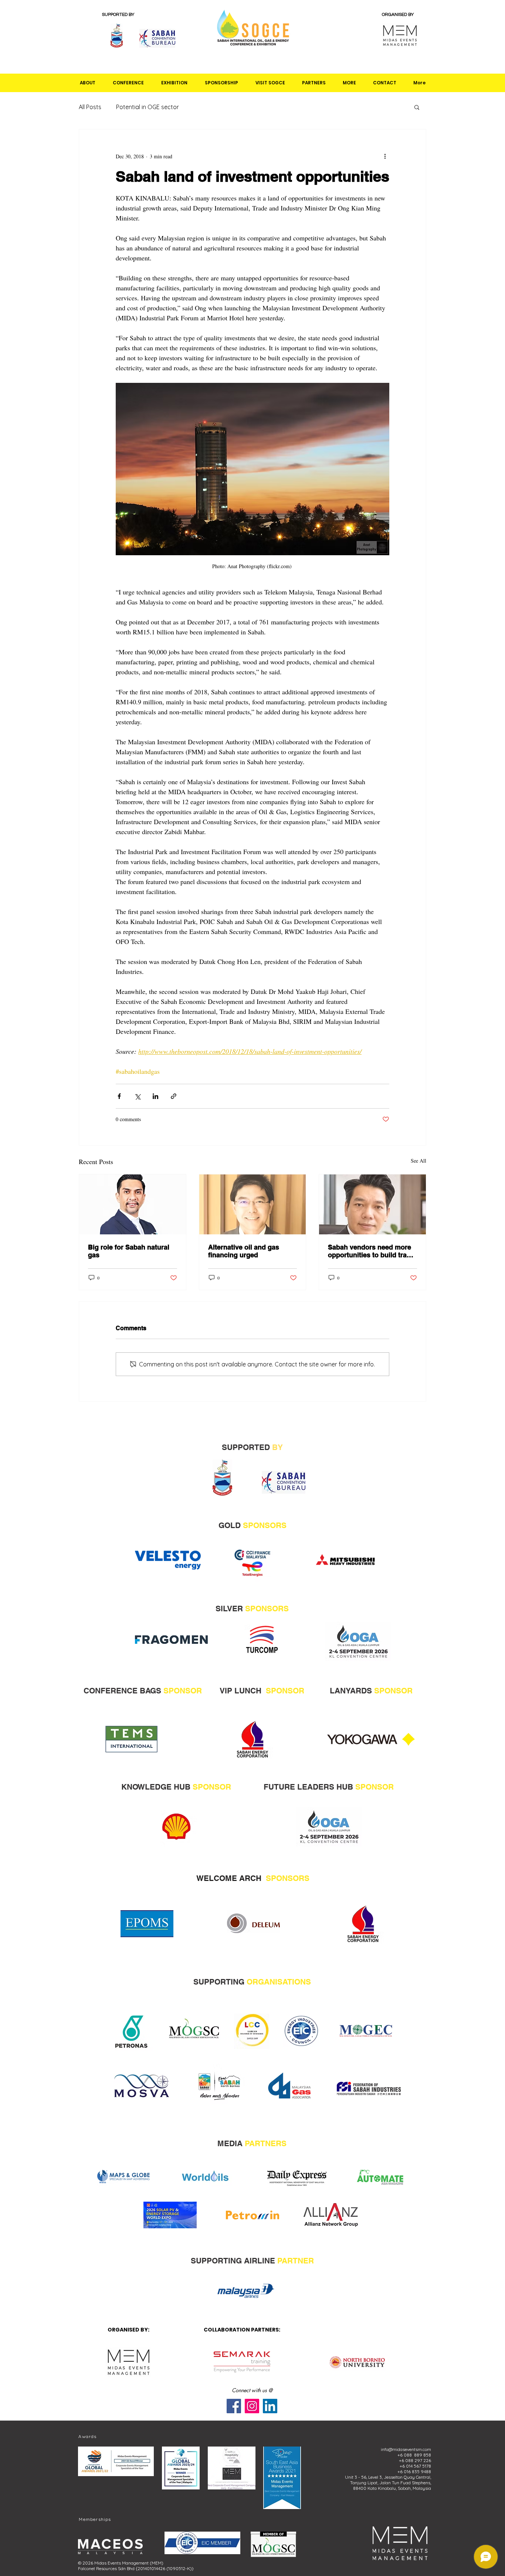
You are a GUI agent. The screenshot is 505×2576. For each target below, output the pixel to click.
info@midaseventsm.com (406, 2449)
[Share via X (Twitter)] (137, 1096)
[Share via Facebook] (119, 1096)
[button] (88, 83)
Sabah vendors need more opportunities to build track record (371, 1251)
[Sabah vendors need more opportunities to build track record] (372, 1204)
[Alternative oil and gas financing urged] (253, 1204)
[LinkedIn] (270, 2406)
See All (418, 1161)
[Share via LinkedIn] (155, 1096)
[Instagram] (252, 2406)
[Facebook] (234, 2406)
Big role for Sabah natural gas (129, 1251)
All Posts (90, 107)
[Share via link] (174, 1096)
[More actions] (385, 156)
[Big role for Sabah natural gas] (133, 1204)
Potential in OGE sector (148, 107)
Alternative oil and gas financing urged (244, 1251)
